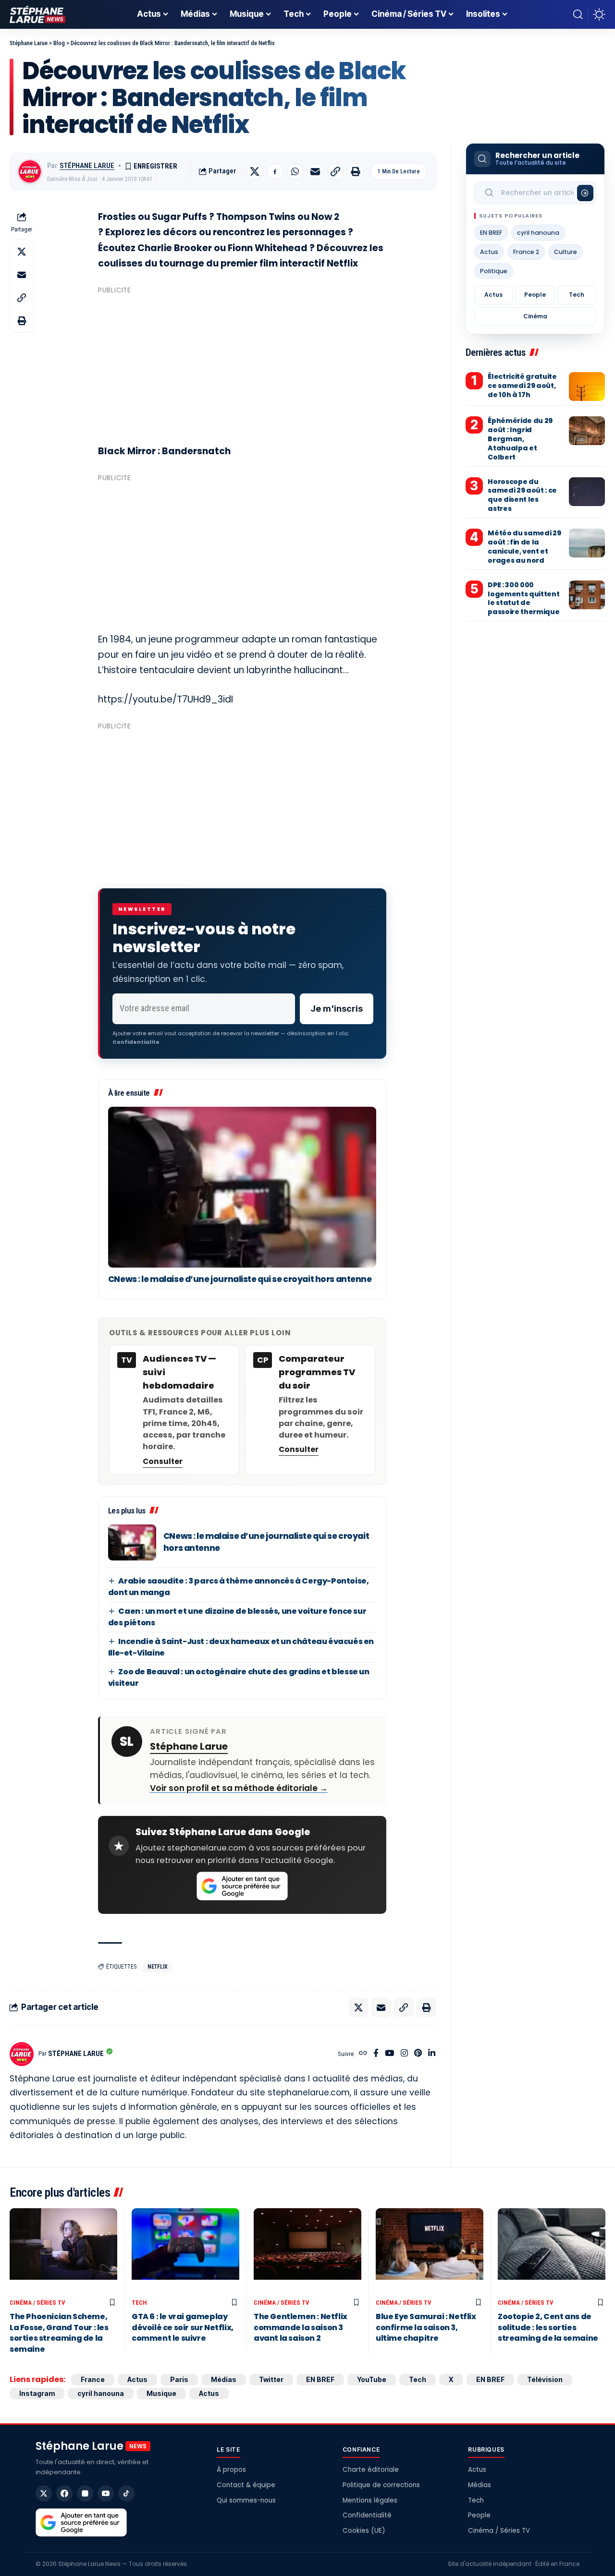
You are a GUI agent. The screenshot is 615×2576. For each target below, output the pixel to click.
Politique (494, 271)
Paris (179, 2379)
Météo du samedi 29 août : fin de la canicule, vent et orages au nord (524, 547)
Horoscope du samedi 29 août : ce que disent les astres (522, 495)
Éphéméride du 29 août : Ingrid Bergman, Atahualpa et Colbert (520, 439)
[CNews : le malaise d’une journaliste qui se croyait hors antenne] (242, 1187)
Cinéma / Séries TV (37, 2303)
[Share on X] (255, 171)
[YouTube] (389, 2054)
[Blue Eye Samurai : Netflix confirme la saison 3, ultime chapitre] (430, 2251)
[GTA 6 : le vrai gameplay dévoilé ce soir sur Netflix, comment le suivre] (185, 2251)
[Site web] (363, 2054)
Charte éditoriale (371, 2470)
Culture (566, 252)
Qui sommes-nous (246, 2500)
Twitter (271, 2379)
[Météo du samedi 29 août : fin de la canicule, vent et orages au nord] (587, 543)
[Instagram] (404, 2054)
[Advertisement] (242, 365)
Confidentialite (136, 1042)
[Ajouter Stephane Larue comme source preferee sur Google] (242, 1886)
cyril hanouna (538, 233)
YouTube (372, 2379)
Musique (161, 2393)
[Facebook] (376, 2054)
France (93, 2379)
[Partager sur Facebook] (275, 171)
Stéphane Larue (87, 166)
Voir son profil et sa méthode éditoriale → (239, 1788)
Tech (577, 295)
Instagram (37, 2393)
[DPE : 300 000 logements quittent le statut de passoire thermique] (587, 595)
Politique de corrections (381, 2485)
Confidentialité (367, 2515)
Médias (224, 2379)
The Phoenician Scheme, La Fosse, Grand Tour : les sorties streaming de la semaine (59, 2333)
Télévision (545, 2379)
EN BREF (491, 233)
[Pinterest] (418, 2054)
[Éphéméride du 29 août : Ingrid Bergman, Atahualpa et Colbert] (587, 431)
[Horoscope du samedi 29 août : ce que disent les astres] (587, 492)
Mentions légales (370, 2500)
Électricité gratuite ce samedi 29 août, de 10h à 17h (522, 386)
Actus (489, 252)
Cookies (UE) (364, 2531)
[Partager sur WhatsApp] (295, 171)
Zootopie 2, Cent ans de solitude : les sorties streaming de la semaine (548, 2327)
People (535, 295)
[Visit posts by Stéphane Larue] (30, 171)
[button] (578, 14)
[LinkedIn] (432, 2054)
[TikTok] (126, 2493)
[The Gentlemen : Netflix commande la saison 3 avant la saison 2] (307, 2251)
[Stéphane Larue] (37, 14)
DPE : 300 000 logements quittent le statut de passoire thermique (523, 599)
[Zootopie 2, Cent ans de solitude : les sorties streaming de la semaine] (552, 2251)
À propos (231, 2470)
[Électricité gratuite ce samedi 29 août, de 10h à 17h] (587, 387)
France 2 (526, 252)
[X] (44, 2493)
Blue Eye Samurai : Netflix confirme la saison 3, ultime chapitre (426, 2327)
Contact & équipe (246, 2485)
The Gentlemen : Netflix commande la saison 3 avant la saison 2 (301, 2327)
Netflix (158, 1967)
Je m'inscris (337, 1009)
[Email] (315, 171)
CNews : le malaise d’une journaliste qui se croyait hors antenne (240, 1279)
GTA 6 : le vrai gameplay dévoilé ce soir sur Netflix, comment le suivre (183, 2327)
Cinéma (535, 316)
